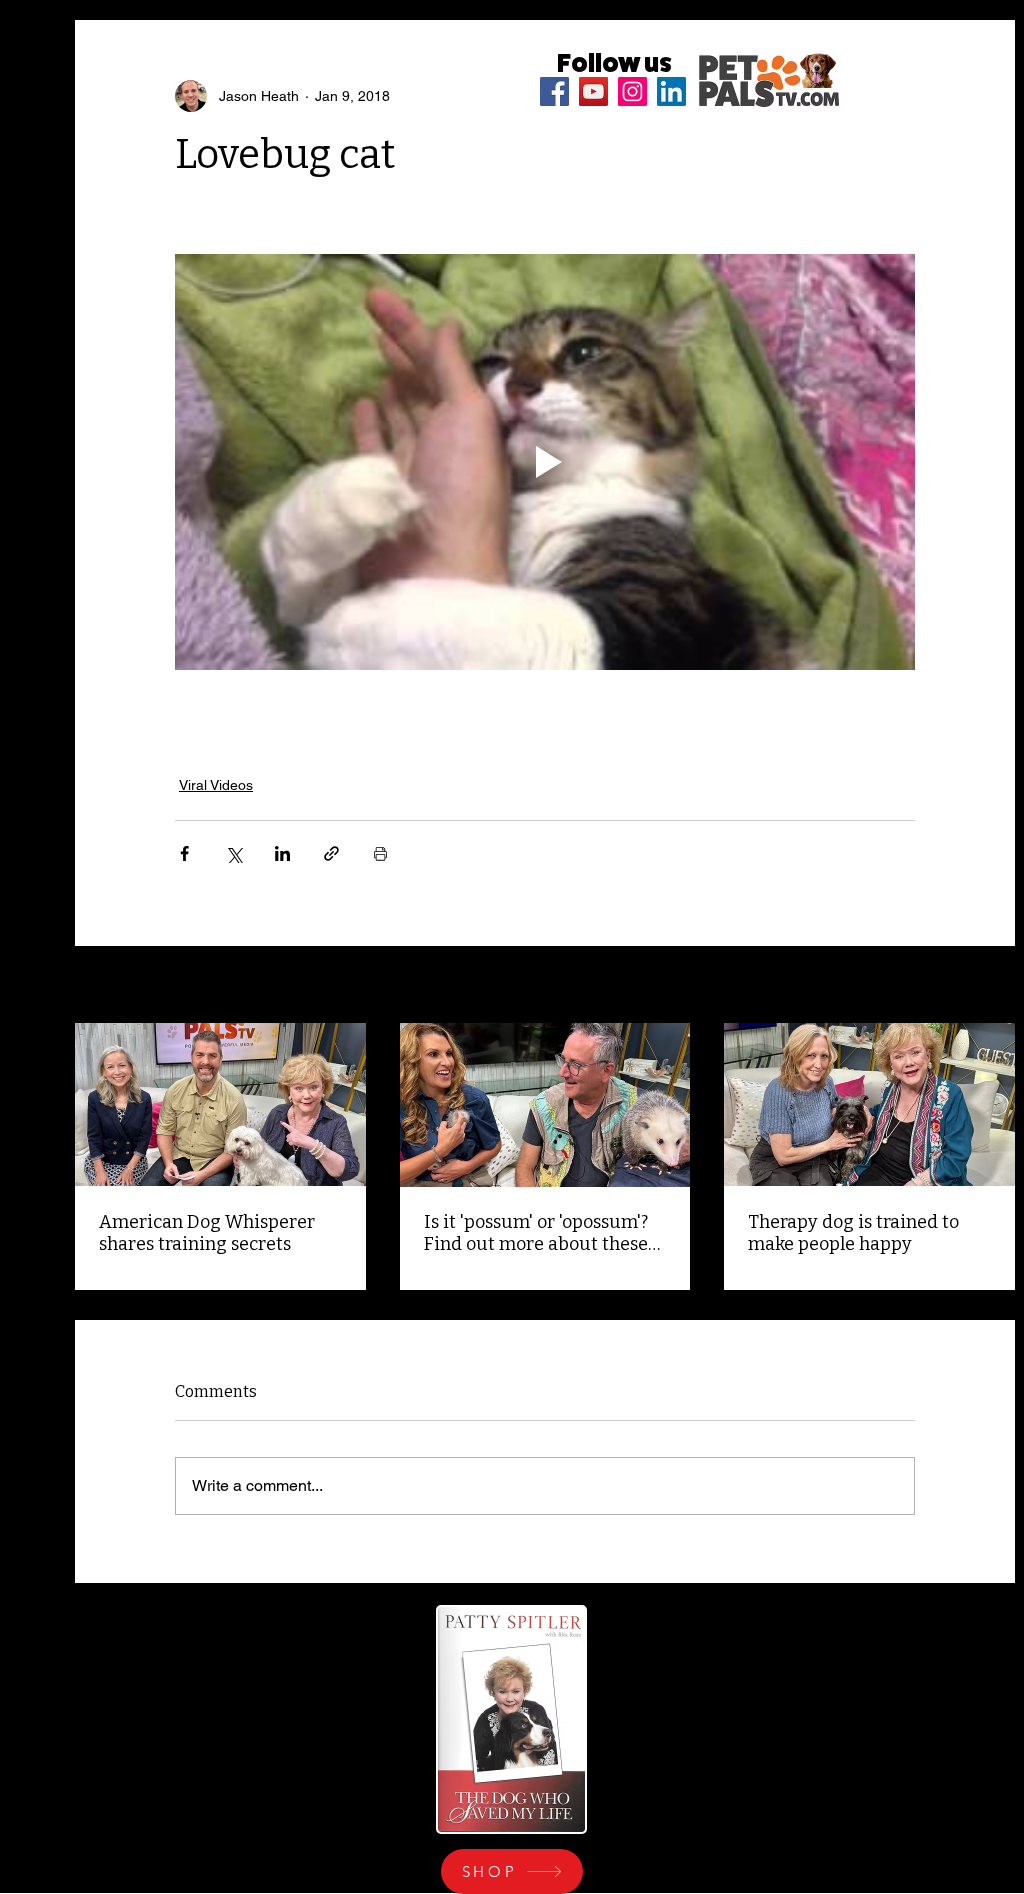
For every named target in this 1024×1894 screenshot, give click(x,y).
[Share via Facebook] (184, 853)
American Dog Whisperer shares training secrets (207, 1233)
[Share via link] (331, 853)
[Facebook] (554, 91)
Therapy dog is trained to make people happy (853, 1233)
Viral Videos (216, 785)
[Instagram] (632, 91)
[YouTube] (593, 91)
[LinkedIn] (671, 91)
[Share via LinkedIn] (282, 853)
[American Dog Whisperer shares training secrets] (220, 1104)
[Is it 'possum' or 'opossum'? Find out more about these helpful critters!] (545, 1105)
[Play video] (545, 462)
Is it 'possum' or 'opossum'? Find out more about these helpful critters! (536, 1233)
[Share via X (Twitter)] (233, 853)
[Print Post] (380, 853)
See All (993, 986)
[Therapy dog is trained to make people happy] (869, 1104)
